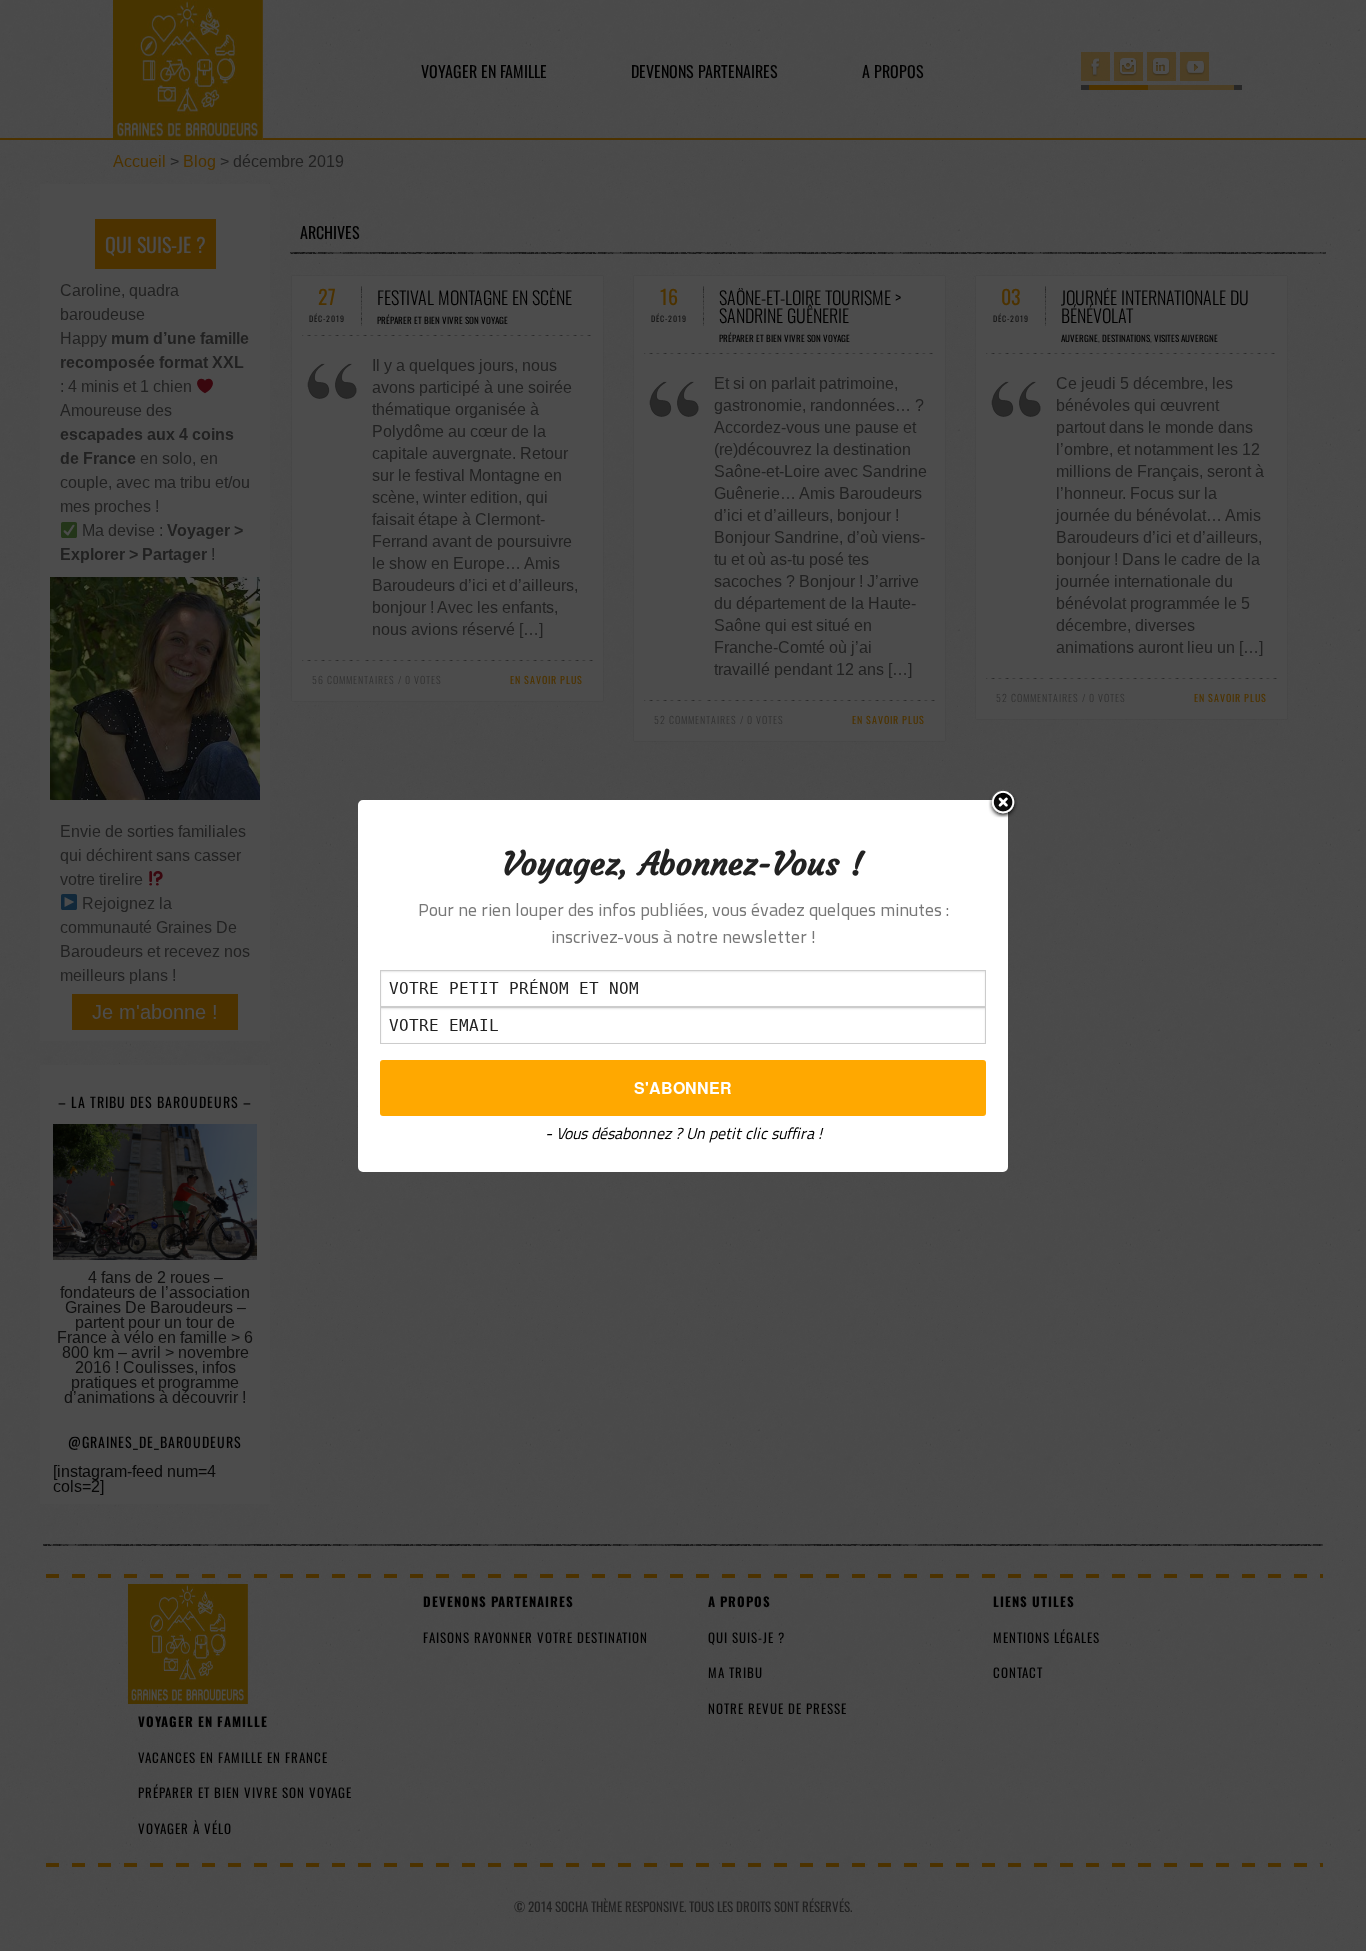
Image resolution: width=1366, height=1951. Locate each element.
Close (1003, 804)
